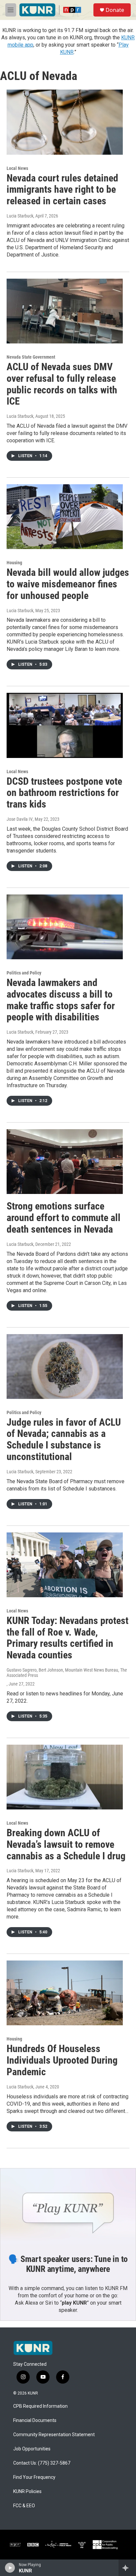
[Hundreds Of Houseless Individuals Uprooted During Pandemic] (65, 1993)
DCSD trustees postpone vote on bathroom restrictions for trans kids (64, 793)
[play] (10, 2568)
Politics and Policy (24, 973)
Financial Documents (35, 2420)
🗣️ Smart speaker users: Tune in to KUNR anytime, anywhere (68, 2264)
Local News (17, 168)
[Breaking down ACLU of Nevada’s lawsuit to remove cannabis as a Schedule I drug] (65, 1777)
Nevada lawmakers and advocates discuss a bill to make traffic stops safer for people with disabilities (61, 1000)
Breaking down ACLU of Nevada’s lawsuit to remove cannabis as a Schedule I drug (66, 1844)
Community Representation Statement (54, 2435)
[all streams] (127, 2568)
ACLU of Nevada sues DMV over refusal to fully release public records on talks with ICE (62, 384)
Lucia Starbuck (20, 216)
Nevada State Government (31, 357)
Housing (14, 563)
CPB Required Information (40, 2406)
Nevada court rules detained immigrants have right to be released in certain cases (62, 190)
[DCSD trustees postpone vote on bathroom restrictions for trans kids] (65, 725)
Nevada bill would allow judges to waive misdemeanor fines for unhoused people (68, 584)
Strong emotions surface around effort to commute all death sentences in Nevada (64, 1218)
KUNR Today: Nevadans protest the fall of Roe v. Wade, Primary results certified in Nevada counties (68, 1638)
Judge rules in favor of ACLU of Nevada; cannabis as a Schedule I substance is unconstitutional (64, 1439)
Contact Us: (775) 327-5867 (42, 2463)
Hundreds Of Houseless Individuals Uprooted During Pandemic (62, 2060)
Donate (115, 10)
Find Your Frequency (34, 2477)
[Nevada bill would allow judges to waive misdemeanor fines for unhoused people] (65, 517)
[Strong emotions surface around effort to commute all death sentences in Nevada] (65, 1162)
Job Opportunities (32, 2449)
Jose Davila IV (20, 819)
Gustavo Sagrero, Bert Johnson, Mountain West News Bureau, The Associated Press (67, 1673)
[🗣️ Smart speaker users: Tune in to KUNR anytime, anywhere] (68, 2206)
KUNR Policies (27, 2492)
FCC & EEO (24, 2506)
